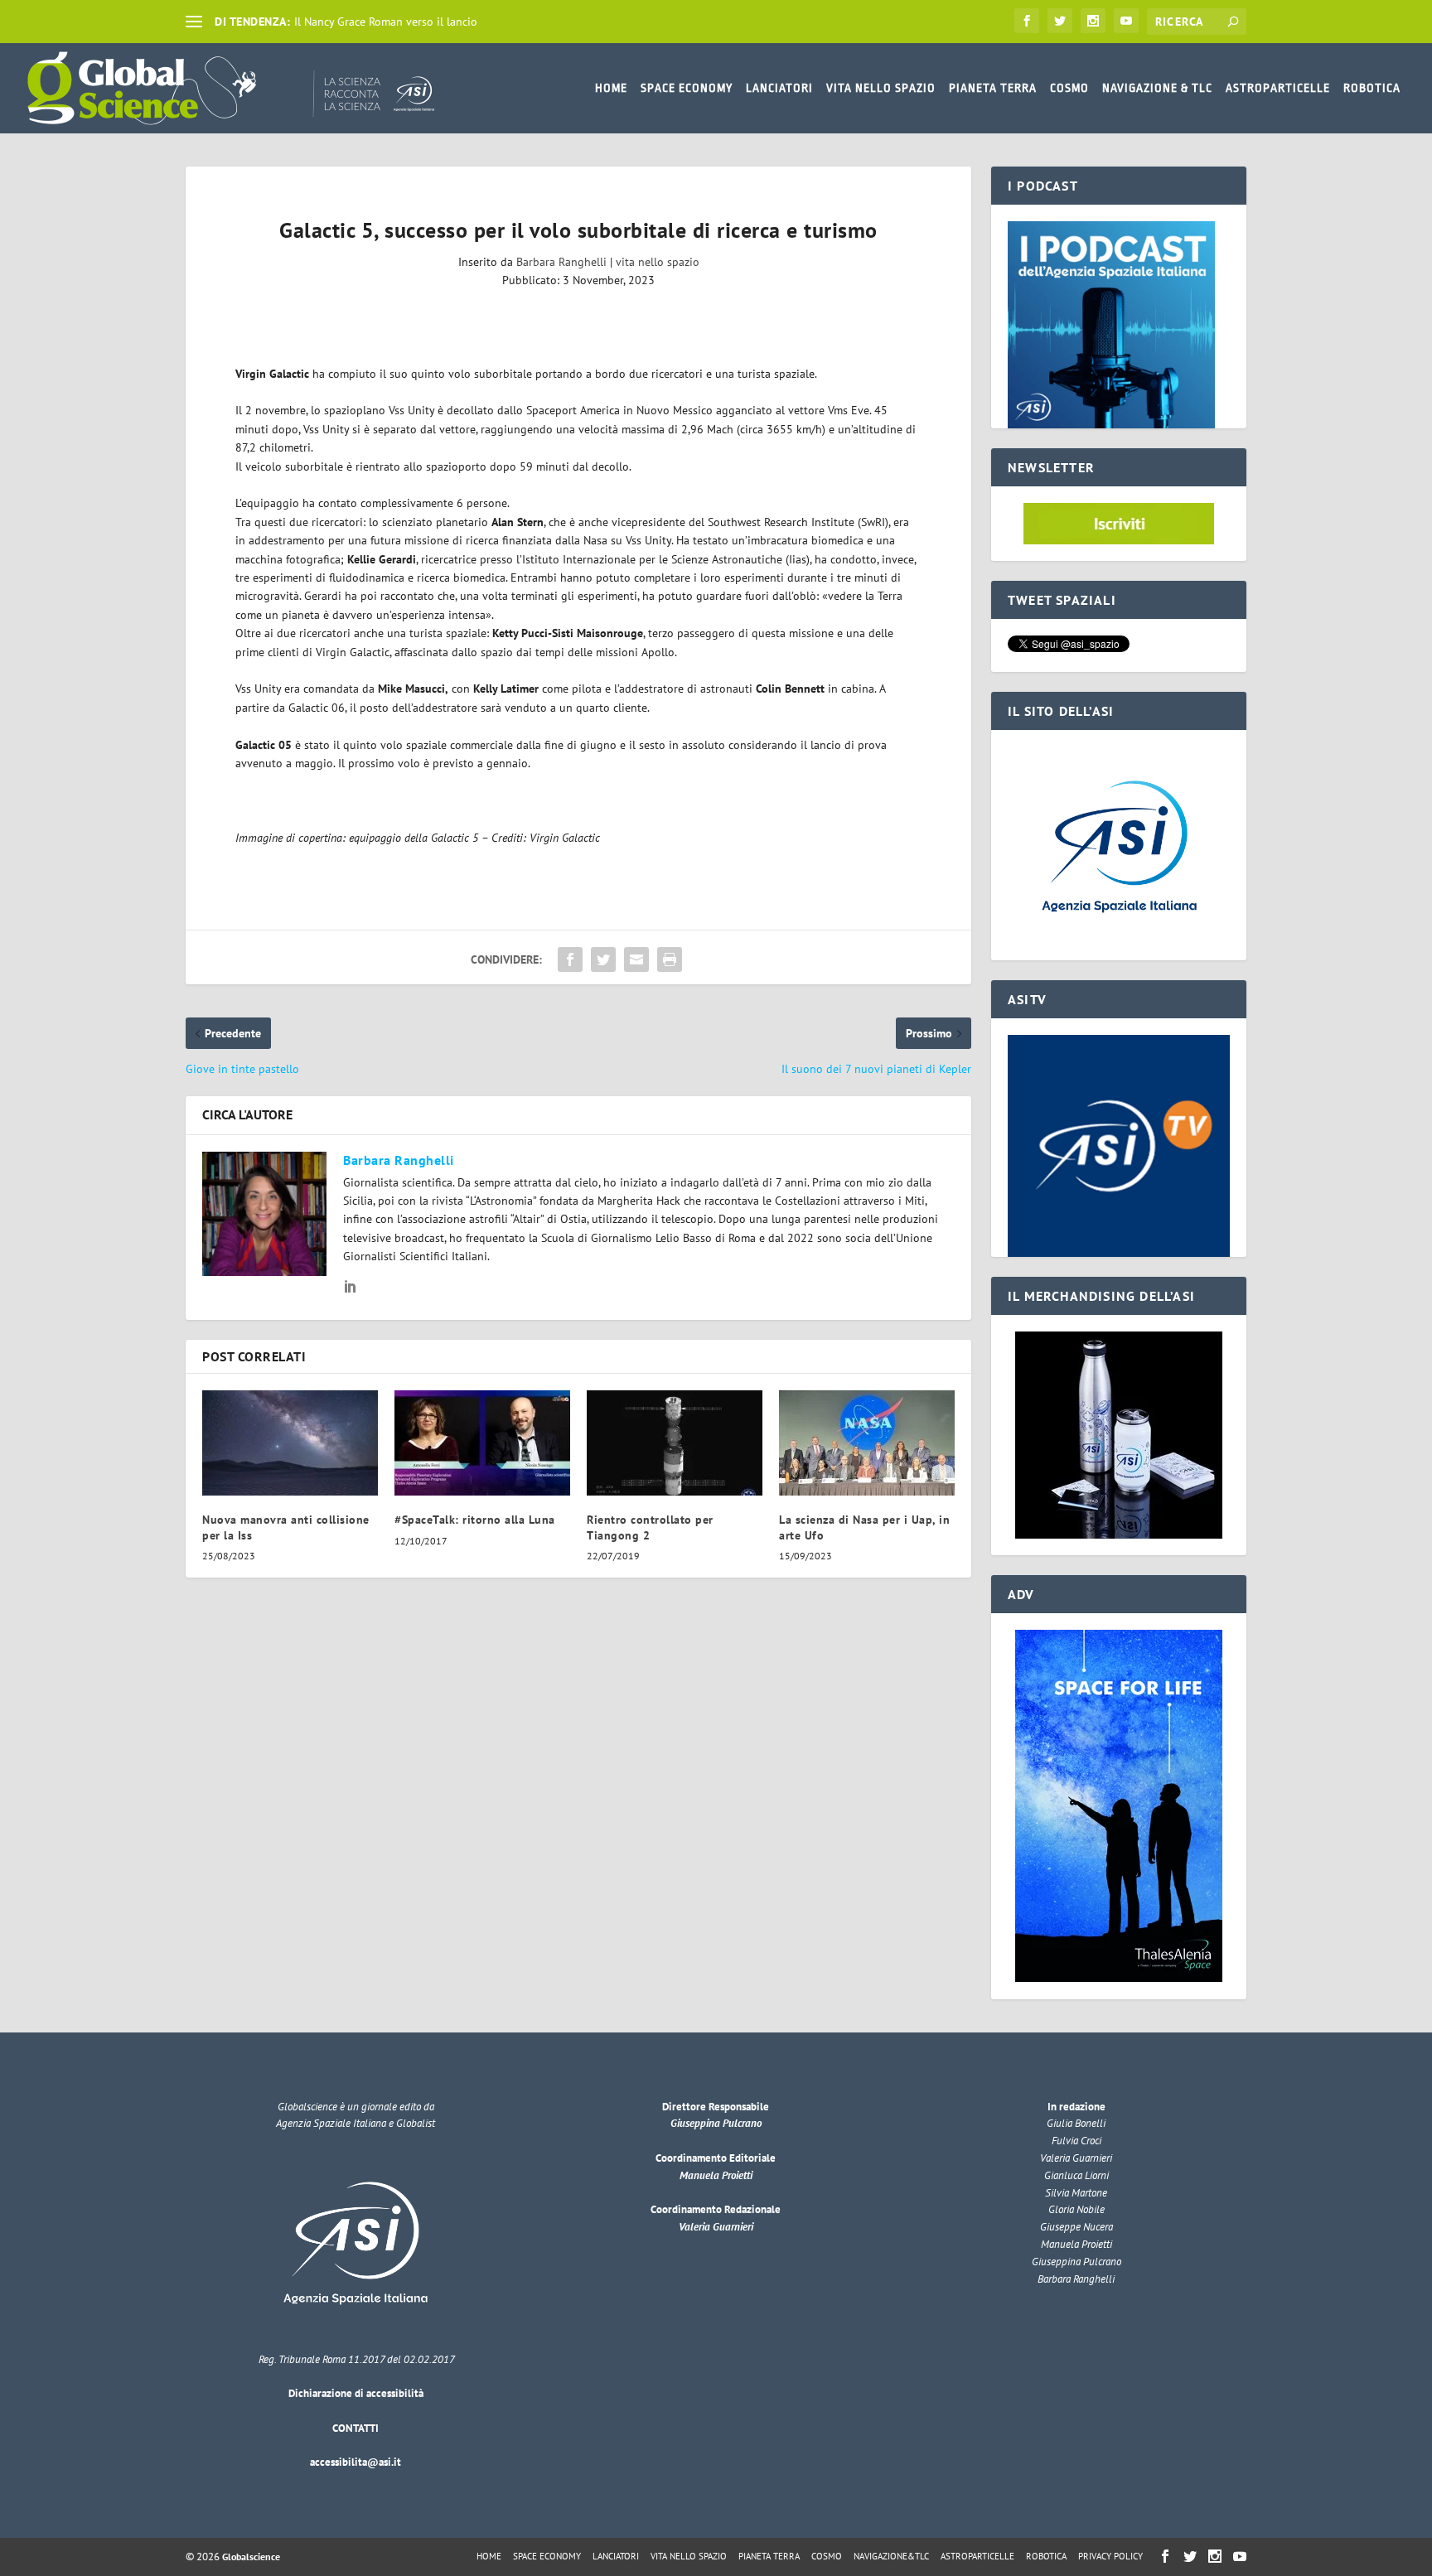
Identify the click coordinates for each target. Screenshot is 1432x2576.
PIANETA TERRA (993, 88)
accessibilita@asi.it (356, 2462)
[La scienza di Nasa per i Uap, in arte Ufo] (867, 1443)
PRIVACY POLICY (1110, 2556)
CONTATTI (356, 2428)
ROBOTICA (1372, 88)
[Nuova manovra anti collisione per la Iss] (290, 1443)
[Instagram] (1093, 21)
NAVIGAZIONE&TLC (891, 2556)
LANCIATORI (779, 88)
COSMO (1069, 88)
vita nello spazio (658, 262)
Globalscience (251, 2557)
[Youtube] (1126, 21)
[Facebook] (1027, 21)
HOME (611, 88)
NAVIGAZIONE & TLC (1157, 88)
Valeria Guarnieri (716, 2227)
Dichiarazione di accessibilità (356, 2393)
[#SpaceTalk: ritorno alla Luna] (482, 1443)
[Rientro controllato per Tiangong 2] (675, 1443)
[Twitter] (1060, 21)
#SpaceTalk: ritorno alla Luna (475, 1520)
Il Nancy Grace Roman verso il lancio (386, 22)
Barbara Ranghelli (561, 262)
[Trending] (194, 22)
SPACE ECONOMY (687, 88)
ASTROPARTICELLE (1278, 88)
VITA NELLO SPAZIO (881, 88)
